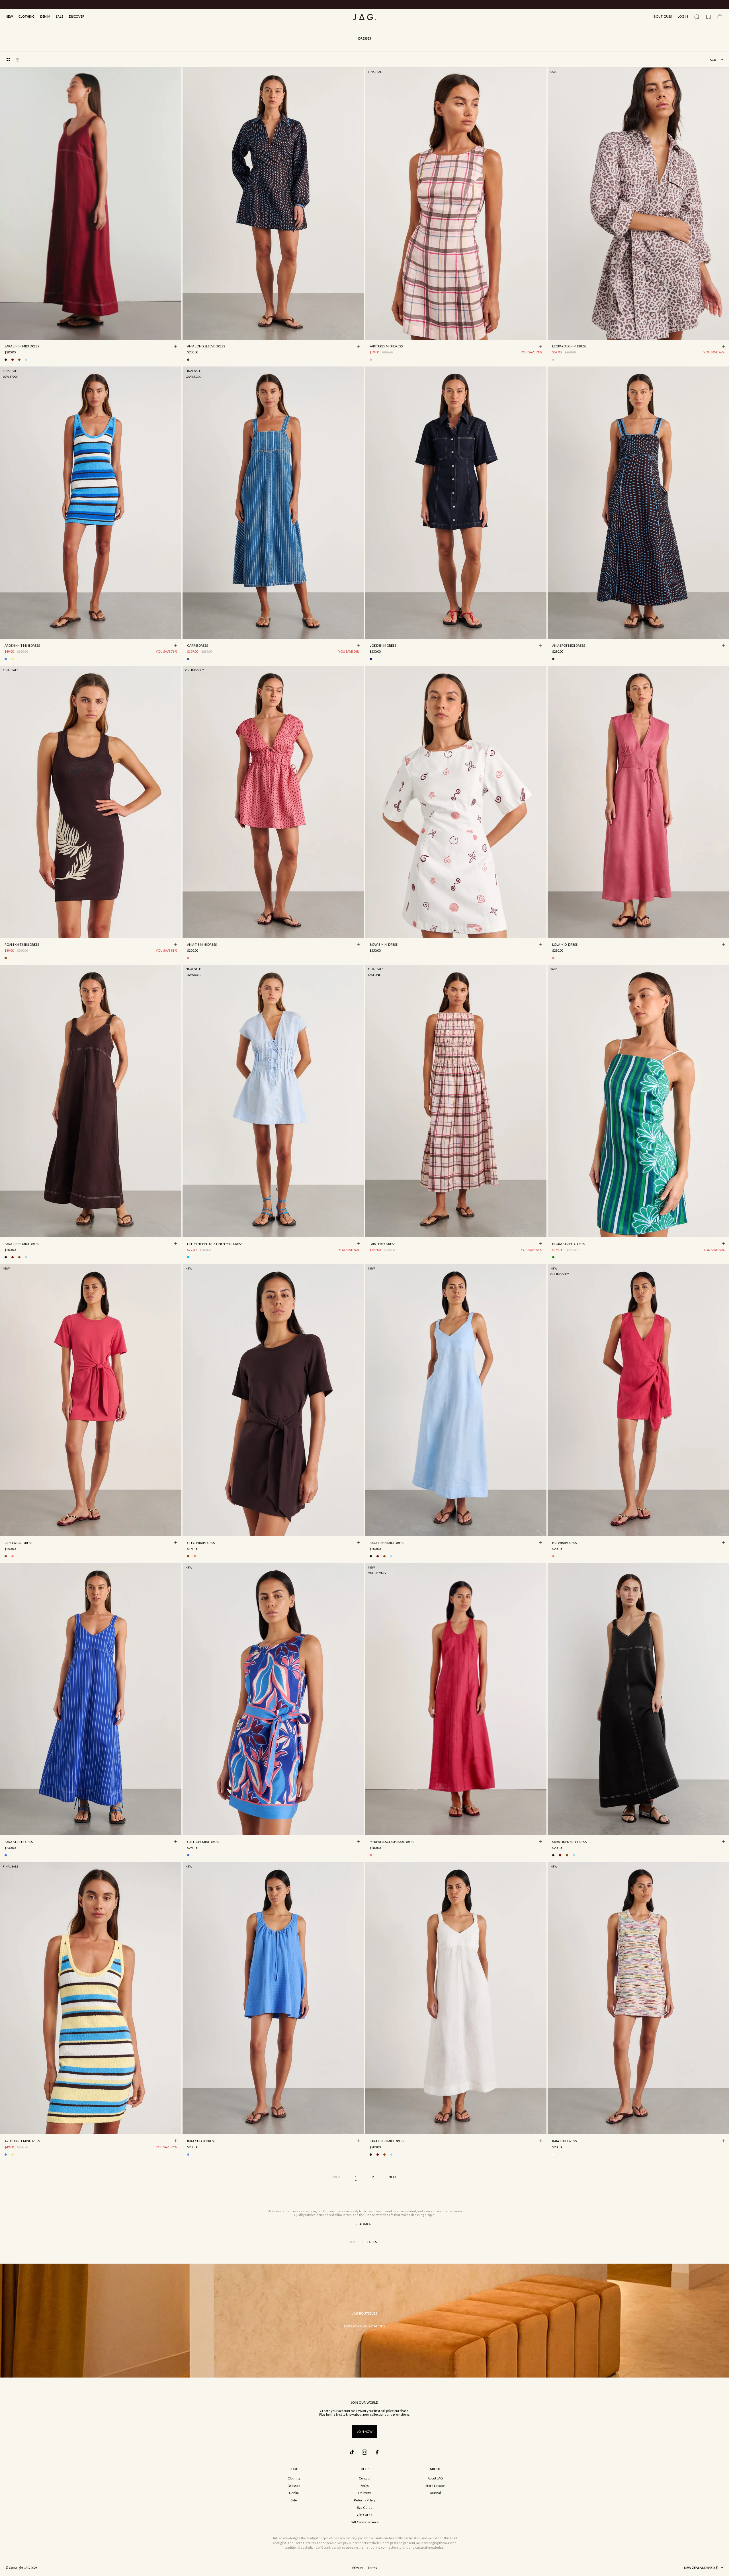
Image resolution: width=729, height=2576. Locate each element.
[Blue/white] (188, 659)
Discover (77, 16)
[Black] (6, 360)
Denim (45, 16)
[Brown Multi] (188, 360)
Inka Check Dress (201, 2141)
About (435, 2469)
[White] (33, 360)
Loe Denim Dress (383, 646)
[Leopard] (553, 360)
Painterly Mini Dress (386, 347)
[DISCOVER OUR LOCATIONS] (364, 2321)
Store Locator (435, 2486)
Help (365, 2469)
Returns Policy (365, 2500)
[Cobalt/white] (6, 1855)
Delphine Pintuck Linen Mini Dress (215, 1244)
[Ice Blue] (188, 1257)
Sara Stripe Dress (19, 1842)
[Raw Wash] (371, 659)
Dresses (294, 2486)
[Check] (371, 360)
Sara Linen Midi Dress (22, 347)
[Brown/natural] (6, 958)
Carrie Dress (197, 646)
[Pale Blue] (26, 360)
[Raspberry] (13, 1556)
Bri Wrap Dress (564, 1543)
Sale (60, 16)
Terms (372, 2568)
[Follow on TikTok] (352, 2452)
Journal (435, 2493)
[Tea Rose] (553, 958)
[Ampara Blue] (188, 2155)
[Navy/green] (553, 1257)
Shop (294, 2469)
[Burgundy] (13, 360)
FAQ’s (365, 2486)
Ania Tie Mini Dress (202, 945)
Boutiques (663, 16)
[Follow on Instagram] (364, 2452)
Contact (365, 2478)
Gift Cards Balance (365, 2522)
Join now (365, 2431)
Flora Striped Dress (569, 1244)
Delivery (365, 2493)
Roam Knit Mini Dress (22, 945)
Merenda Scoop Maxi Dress (392, 1842)
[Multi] (553, 2155)
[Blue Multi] (6, 659)
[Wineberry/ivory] (371, 958)
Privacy (358, 2568)
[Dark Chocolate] (19, 360)
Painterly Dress (382, 1244)
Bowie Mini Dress (384, 945)
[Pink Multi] (188, 958)
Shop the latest (388, 5)
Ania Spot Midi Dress (569, 646)
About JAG (435, 2478)
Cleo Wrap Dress (18, 1543)
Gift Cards (364, 2515)
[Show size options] (176, 346)
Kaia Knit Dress (564, 2141)
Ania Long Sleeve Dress (206, 347)
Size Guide (364, 2508)
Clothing (26, 16)
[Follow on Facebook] (377, 2452)
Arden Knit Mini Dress (22, 646)
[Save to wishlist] (176, 334)
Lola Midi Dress (565, 945)
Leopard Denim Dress (569, 347)
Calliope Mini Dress (203, 1842)
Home (354, 2242)
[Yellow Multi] (13, 659)
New (9, 16)
